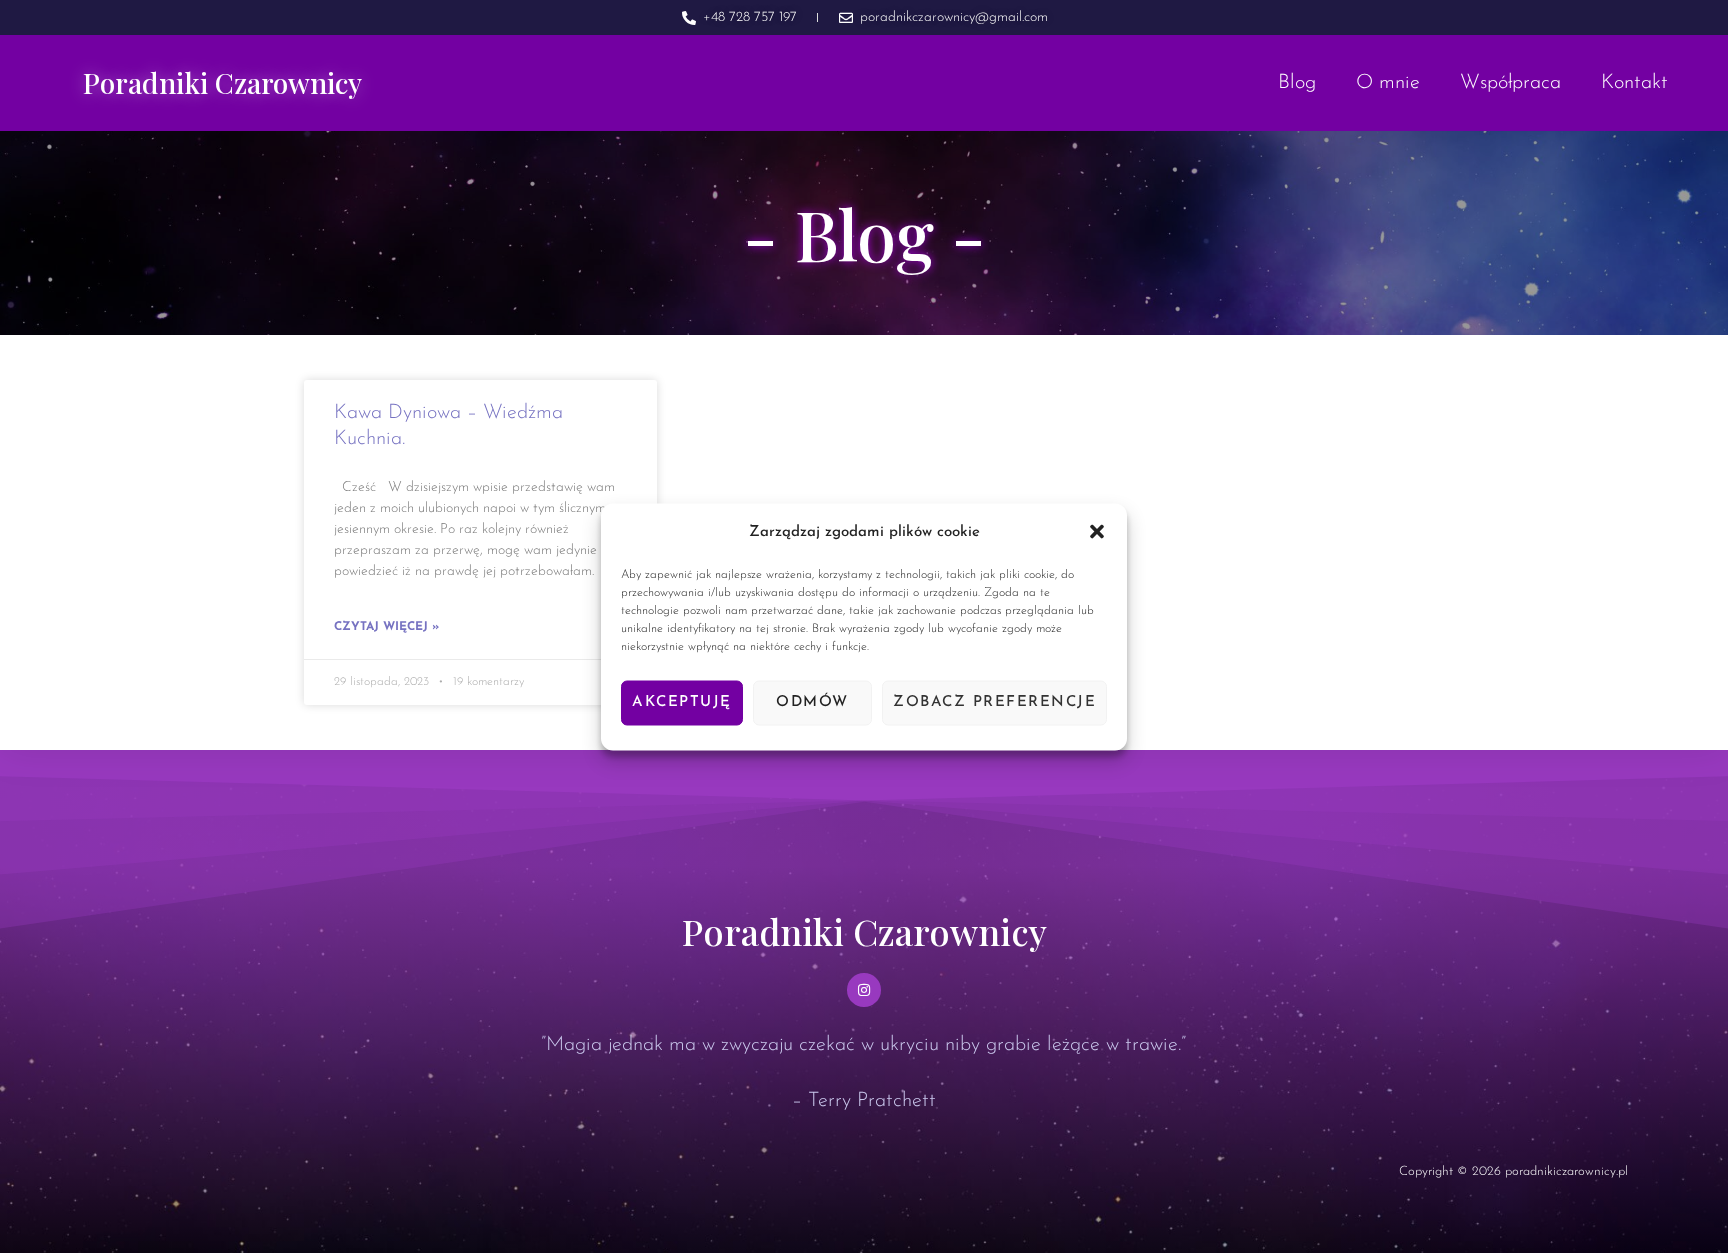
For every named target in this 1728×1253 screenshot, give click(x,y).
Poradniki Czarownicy (222, 82)
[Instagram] (864, 990)
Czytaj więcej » (386, 627)
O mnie (1388, 83)
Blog (1297, 83)
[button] (1097, 532)
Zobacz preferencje (994, 702)
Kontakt (1634, 83)
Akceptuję (682, 702)
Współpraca (1510, 83)
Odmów (812, 702)
